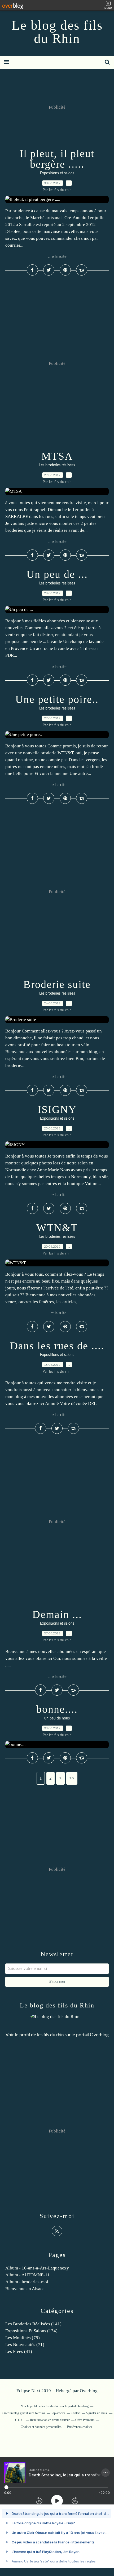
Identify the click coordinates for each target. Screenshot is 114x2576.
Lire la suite (57, 257)
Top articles (58, 2413)
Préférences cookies (80, 2427)
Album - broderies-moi (27, 2282)
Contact (76, 2413)
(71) (25, 2345)
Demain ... (57, 1614)
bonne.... (57, 1709)
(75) (23, 2338)
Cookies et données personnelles (41, 2427)
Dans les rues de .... (57, 1346)
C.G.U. (20, 2420)
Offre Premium (85, 2420)
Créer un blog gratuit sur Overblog (24, 2413)
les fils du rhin (50, 2035)
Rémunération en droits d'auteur (50, 2420)
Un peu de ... (57, 574)
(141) (33, 2324)
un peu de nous (57, 1718)
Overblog (89, 2391)
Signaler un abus (97, 2413)
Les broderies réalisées (57, 465)
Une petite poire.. (57, 699)
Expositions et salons (57, 173)
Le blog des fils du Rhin (57, 32)
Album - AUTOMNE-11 (27, 2275)
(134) (31, 2331)
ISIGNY (57, 1109)
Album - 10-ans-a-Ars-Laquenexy (37, 2268)
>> (72, 1778)
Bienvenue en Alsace (25, 2289)
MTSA (57, 456)
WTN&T (57, 1228)
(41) (19, 2351)
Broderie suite (57, 984)
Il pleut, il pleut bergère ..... (57, 159)
